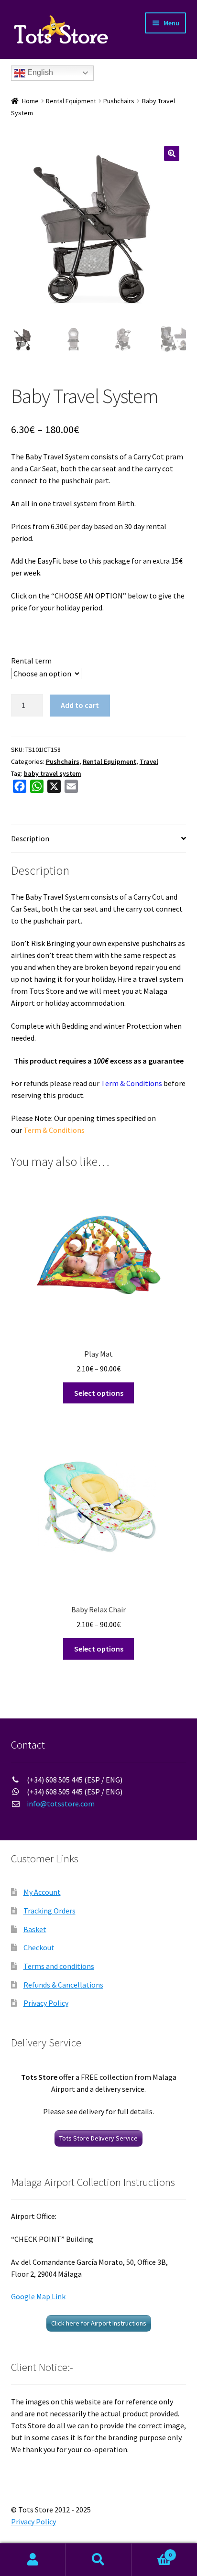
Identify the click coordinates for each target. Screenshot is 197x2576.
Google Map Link (38, 2296)
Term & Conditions (131, 1083)
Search (98, 2560)
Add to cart (80, 705)
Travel (149, 761)
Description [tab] (30, 838)
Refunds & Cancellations (63, 1985)
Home (30, 101)
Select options (99, 1393)
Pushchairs (119, 101)
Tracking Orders (49, 1911)
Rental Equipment (71, 101)
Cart (152, 2551)
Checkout (39, 1947)
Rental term (31, 661)
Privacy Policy (46, 2003)
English (39, 72)
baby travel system (53, 773)
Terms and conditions (59, 1966)
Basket (35, 1929)
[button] (172, 153)
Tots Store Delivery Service (98, 2138)
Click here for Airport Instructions (99, 2323)
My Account (42, 1892)
